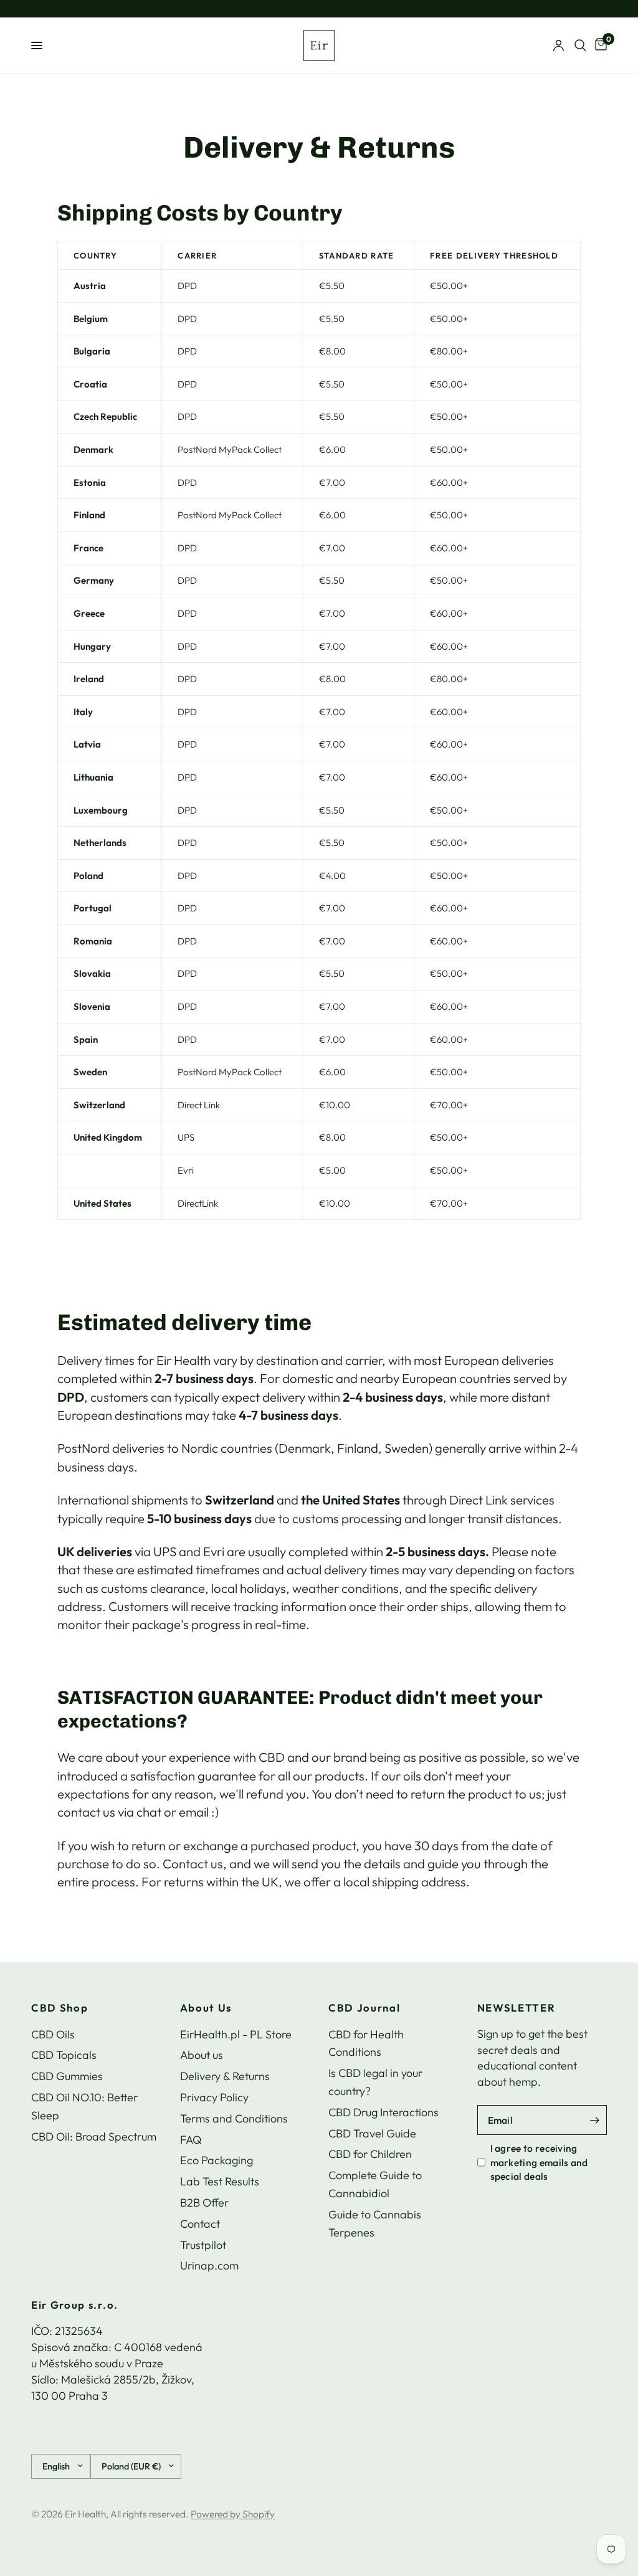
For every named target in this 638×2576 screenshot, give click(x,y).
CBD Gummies (67, 2076)
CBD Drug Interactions (383, 2112)
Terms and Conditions (234, 2118)
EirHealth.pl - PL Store (236, 2034)
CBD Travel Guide (372, 2133)
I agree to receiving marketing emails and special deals (539, 2162)
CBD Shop (60, 2008)
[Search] (580, 45)
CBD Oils (53, 2034)
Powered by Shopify (233, 2514)
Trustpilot (203, 2245)
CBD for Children (370, 2154)
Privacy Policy (214, 2097)
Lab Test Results (220, 2181)
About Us (206, 2008)
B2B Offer (204, 2203)
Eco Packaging (217, 2160)
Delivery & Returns (225, 2076)
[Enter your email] (594, 2120)
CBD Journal (364, 2008)
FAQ (191, 2140)
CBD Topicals (64, 2055)
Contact (200, 2224)
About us (202, 2055)
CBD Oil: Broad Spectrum (94, 2136)
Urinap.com (209, 2265)
